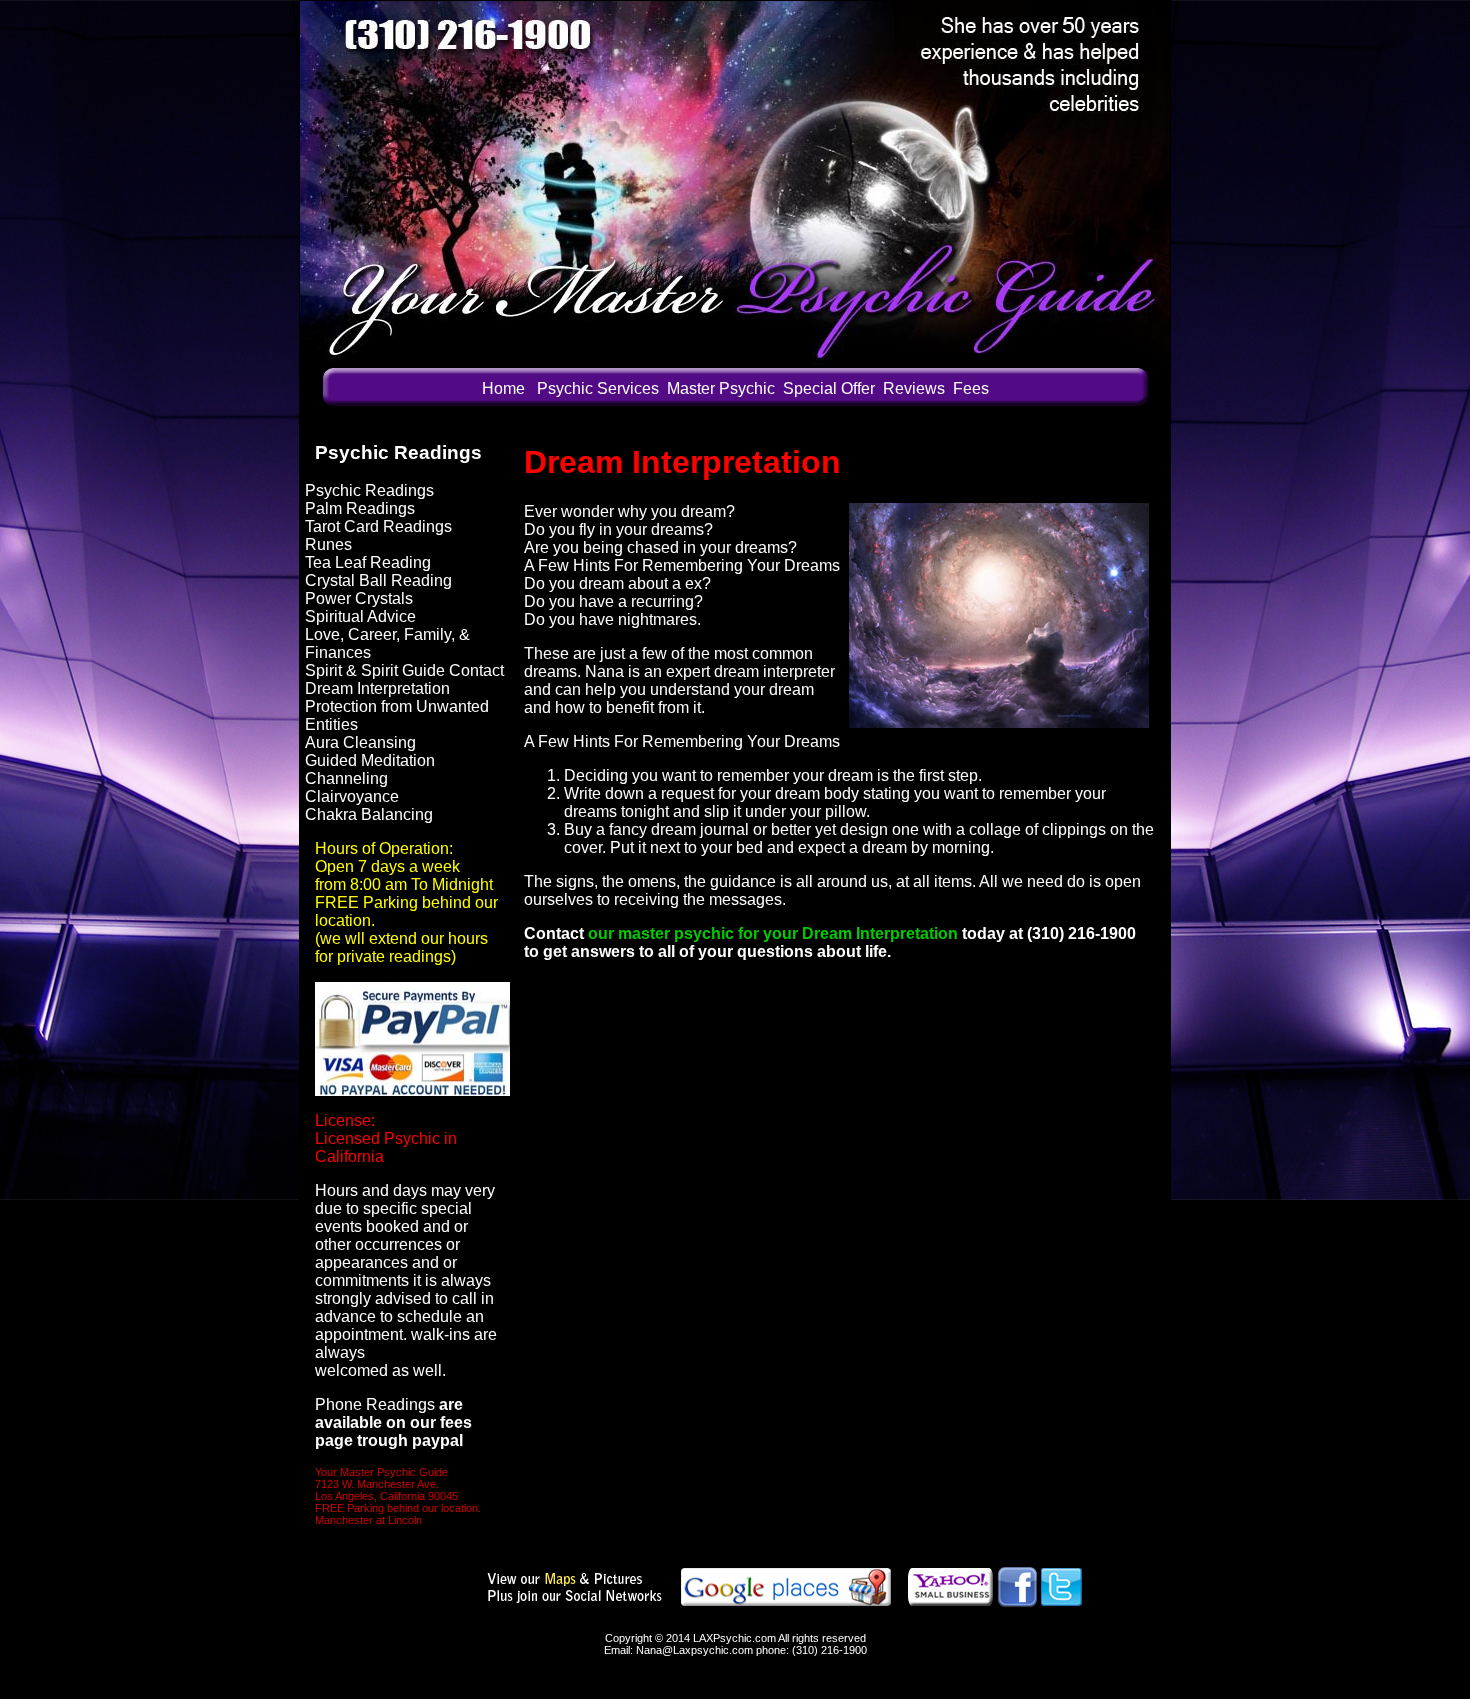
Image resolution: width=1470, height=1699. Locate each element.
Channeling (346, 778)
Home (503, 388)
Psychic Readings (369, 490)
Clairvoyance (352, 796)
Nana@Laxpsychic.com (694, 1650)
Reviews (914, 388)
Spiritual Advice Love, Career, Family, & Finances (387, 634)
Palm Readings (360, 508)
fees (456, 1422)
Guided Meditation (370, 760)
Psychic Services (598, 388)
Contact (554, 933)
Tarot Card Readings (378, 526)
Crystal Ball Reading (378, 580)
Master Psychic (721, 388)
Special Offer (829, 388)
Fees (971, 388)
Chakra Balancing (369, 814)
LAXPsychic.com (735, 1638)
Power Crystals (359, 598)
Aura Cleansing (360, 742)
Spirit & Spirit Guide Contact (404, 670)
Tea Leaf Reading (368, 562)
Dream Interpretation (377, 688)
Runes (328, 544)
